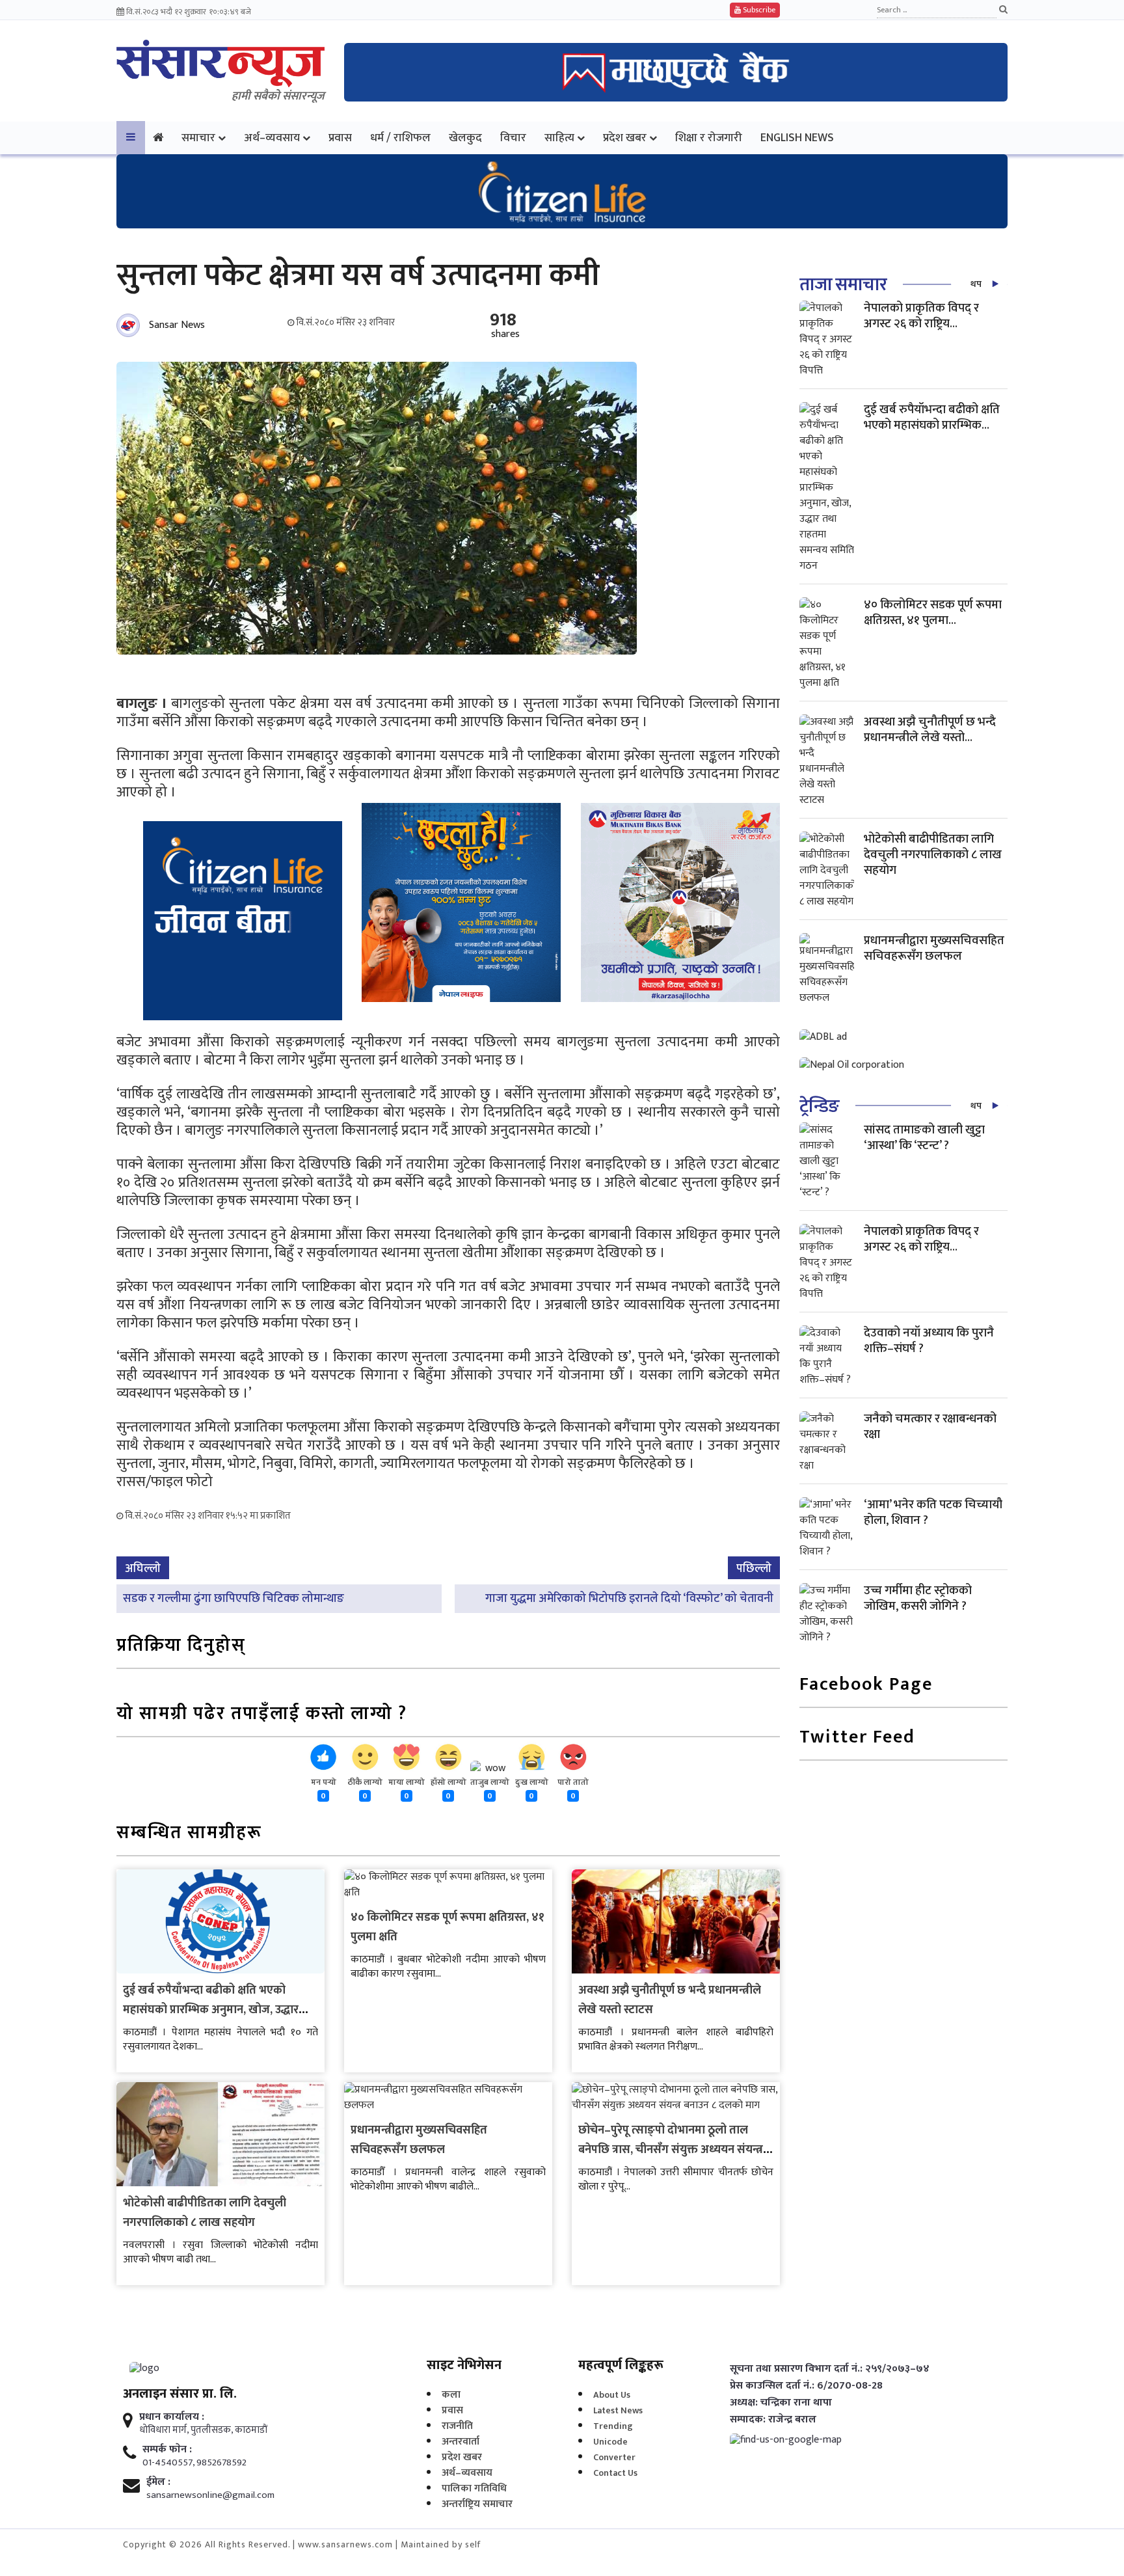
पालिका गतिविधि (474, 2488)
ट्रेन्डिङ (819, 1106)
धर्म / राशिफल (400, 138)
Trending (613, 2426)
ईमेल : (158, 2482)
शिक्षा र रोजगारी (709, 138)
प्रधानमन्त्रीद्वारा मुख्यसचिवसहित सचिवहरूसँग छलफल (419, 2140)
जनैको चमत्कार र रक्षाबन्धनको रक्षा (930, 1427)
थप (976, 284)
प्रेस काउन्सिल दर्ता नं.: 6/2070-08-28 (806, 2386)
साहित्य (559, 138)
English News (797, 138)
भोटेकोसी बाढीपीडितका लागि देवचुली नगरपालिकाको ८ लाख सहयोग (205, 2213)
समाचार (198, 138)
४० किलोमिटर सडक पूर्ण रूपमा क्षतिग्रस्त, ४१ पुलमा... (933, 613)
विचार (513, 138)
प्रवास (340, 138)
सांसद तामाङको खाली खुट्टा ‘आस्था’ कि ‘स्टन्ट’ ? (924, 1138)
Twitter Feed (857, 1738)
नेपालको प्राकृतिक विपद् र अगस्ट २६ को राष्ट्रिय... (921, 316)
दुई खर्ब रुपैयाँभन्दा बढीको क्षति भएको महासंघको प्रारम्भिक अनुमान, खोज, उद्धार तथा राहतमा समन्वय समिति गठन (211, 2010)
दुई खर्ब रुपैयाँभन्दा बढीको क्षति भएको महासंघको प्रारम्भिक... (932, 417)
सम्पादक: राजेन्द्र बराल (773, 2420)
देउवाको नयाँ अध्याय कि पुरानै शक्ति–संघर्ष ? (929, 1341)
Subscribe (758, 10)
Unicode (610, 2442)
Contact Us (615, 2473)
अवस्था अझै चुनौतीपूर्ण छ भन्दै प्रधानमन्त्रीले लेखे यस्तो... (930, 730)
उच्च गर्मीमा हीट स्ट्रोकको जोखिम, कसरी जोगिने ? (918, 1598)
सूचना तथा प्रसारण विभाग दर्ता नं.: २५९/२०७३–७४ (830, 2369)
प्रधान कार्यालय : (172, 2417)
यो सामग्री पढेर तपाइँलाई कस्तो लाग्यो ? (262, 1715)
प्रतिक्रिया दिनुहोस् (181, 1647)
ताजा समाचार (843, 285)
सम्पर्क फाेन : (167, 2450)
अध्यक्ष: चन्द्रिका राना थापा (781, 2403)
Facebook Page (866, 1686)
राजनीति (457, 2426)
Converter (614, 2457)
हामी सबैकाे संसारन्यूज (278, 96)
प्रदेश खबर (625, 138)
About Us (612, 2395)
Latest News (618, 2410)
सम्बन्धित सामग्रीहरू (189, 1834)
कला (451, 2395)
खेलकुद (465, 138)
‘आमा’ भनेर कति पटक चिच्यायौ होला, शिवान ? (933, 1512)
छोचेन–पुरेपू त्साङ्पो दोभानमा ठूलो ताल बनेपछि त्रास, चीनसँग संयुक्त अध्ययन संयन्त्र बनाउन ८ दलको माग (671, 2150)
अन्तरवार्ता (461, 2442)
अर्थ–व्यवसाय (272, 138)
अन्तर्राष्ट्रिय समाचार (477, 2504)
